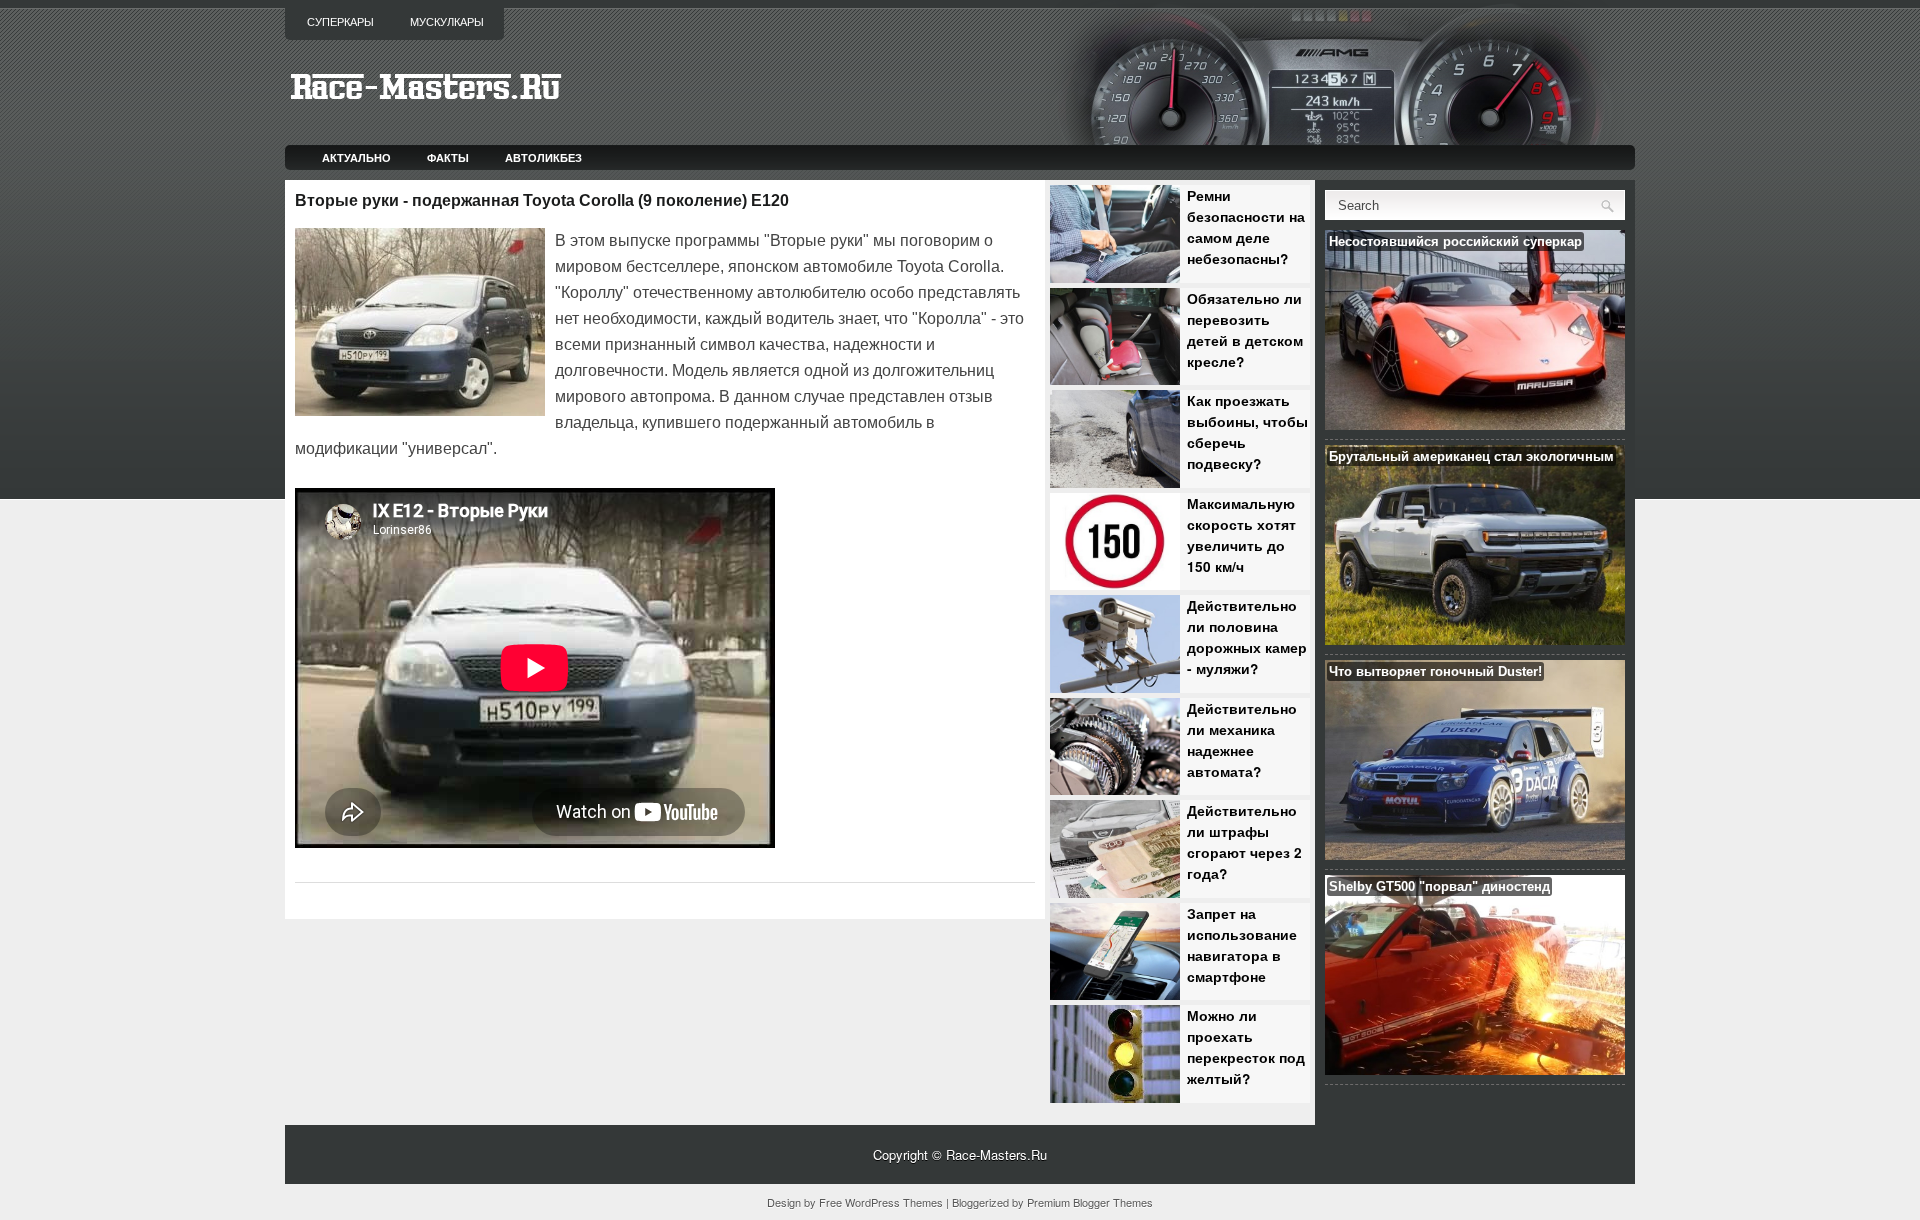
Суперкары (340, 22)
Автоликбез (543, 157)
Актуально (356, 157)
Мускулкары (447, 22)
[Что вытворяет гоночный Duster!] (1475, 854)
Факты (448, 157)
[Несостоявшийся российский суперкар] (1475, 424)
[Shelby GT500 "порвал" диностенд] (1475, 1069)
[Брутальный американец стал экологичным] (1475, 639)
